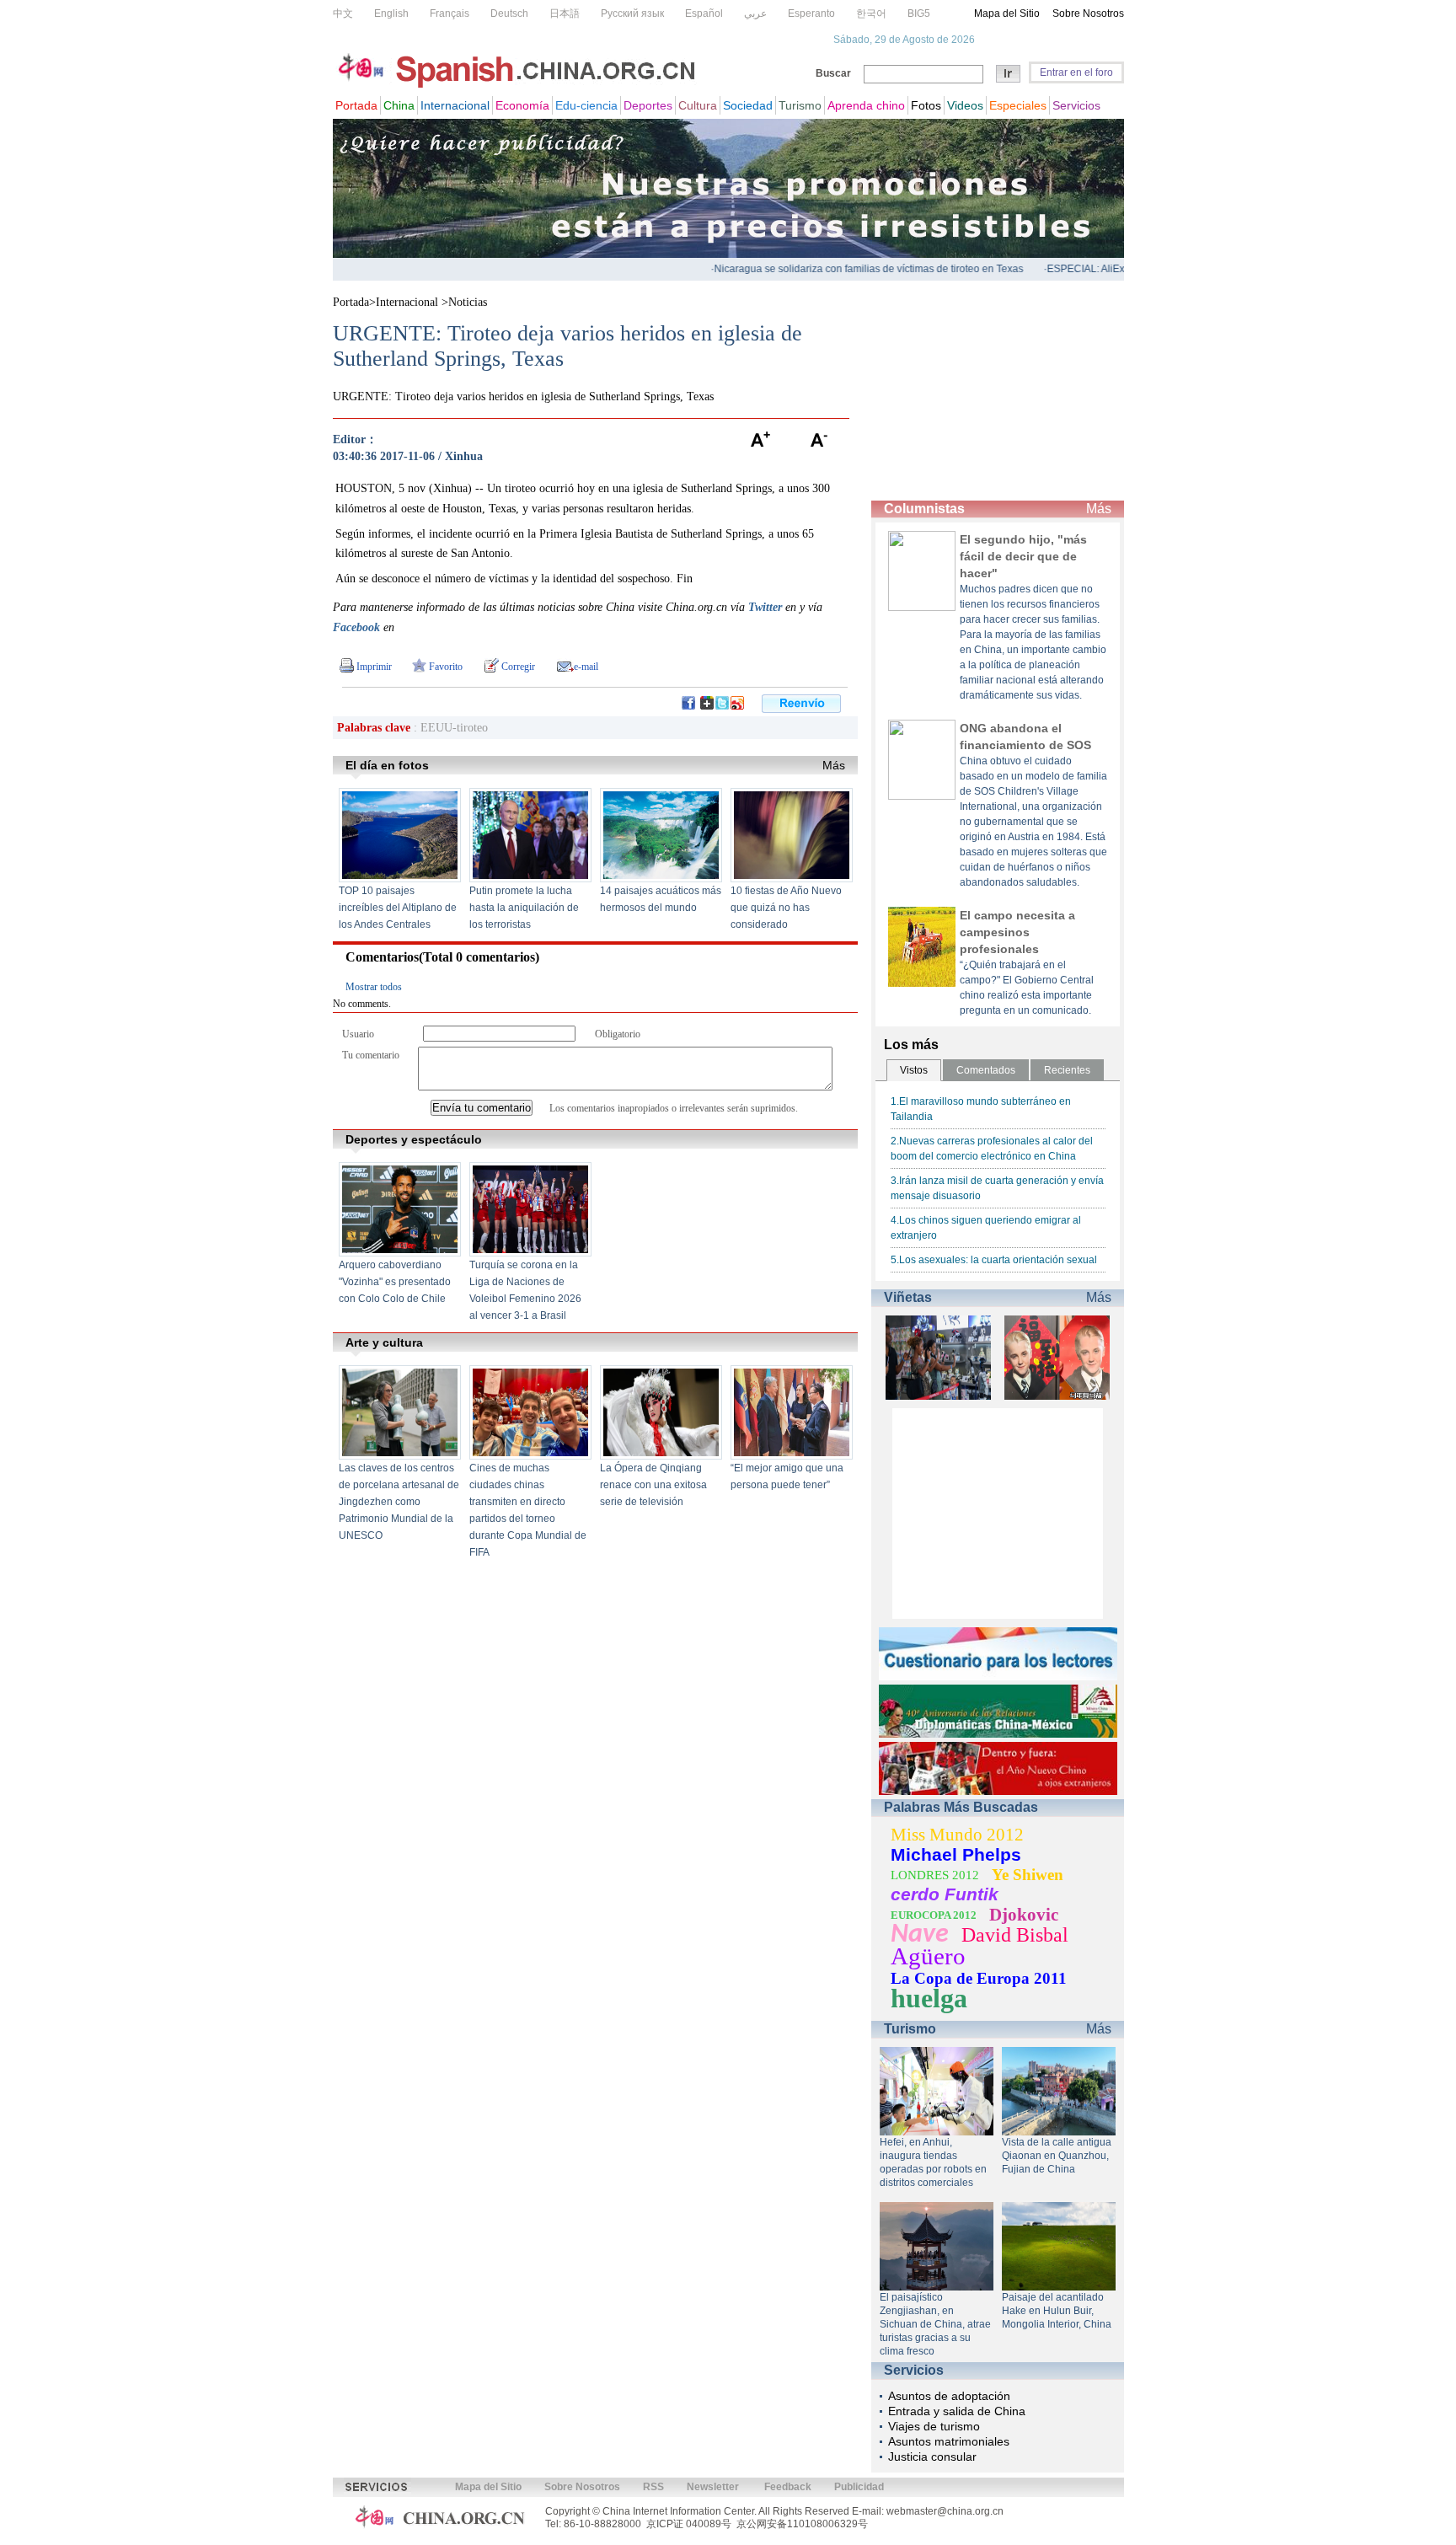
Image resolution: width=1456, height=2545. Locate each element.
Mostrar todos (374, 987)
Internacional (409, 302)
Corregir (518, 667)
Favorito (446, 667)
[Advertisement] (998, 391)
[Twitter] (722, 706)
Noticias (468, 302)
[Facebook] (688, 706)
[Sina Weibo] (737, 706)
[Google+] (707, 706)
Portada (351, 302)
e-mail (586, 667)
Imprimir (374, 667)
